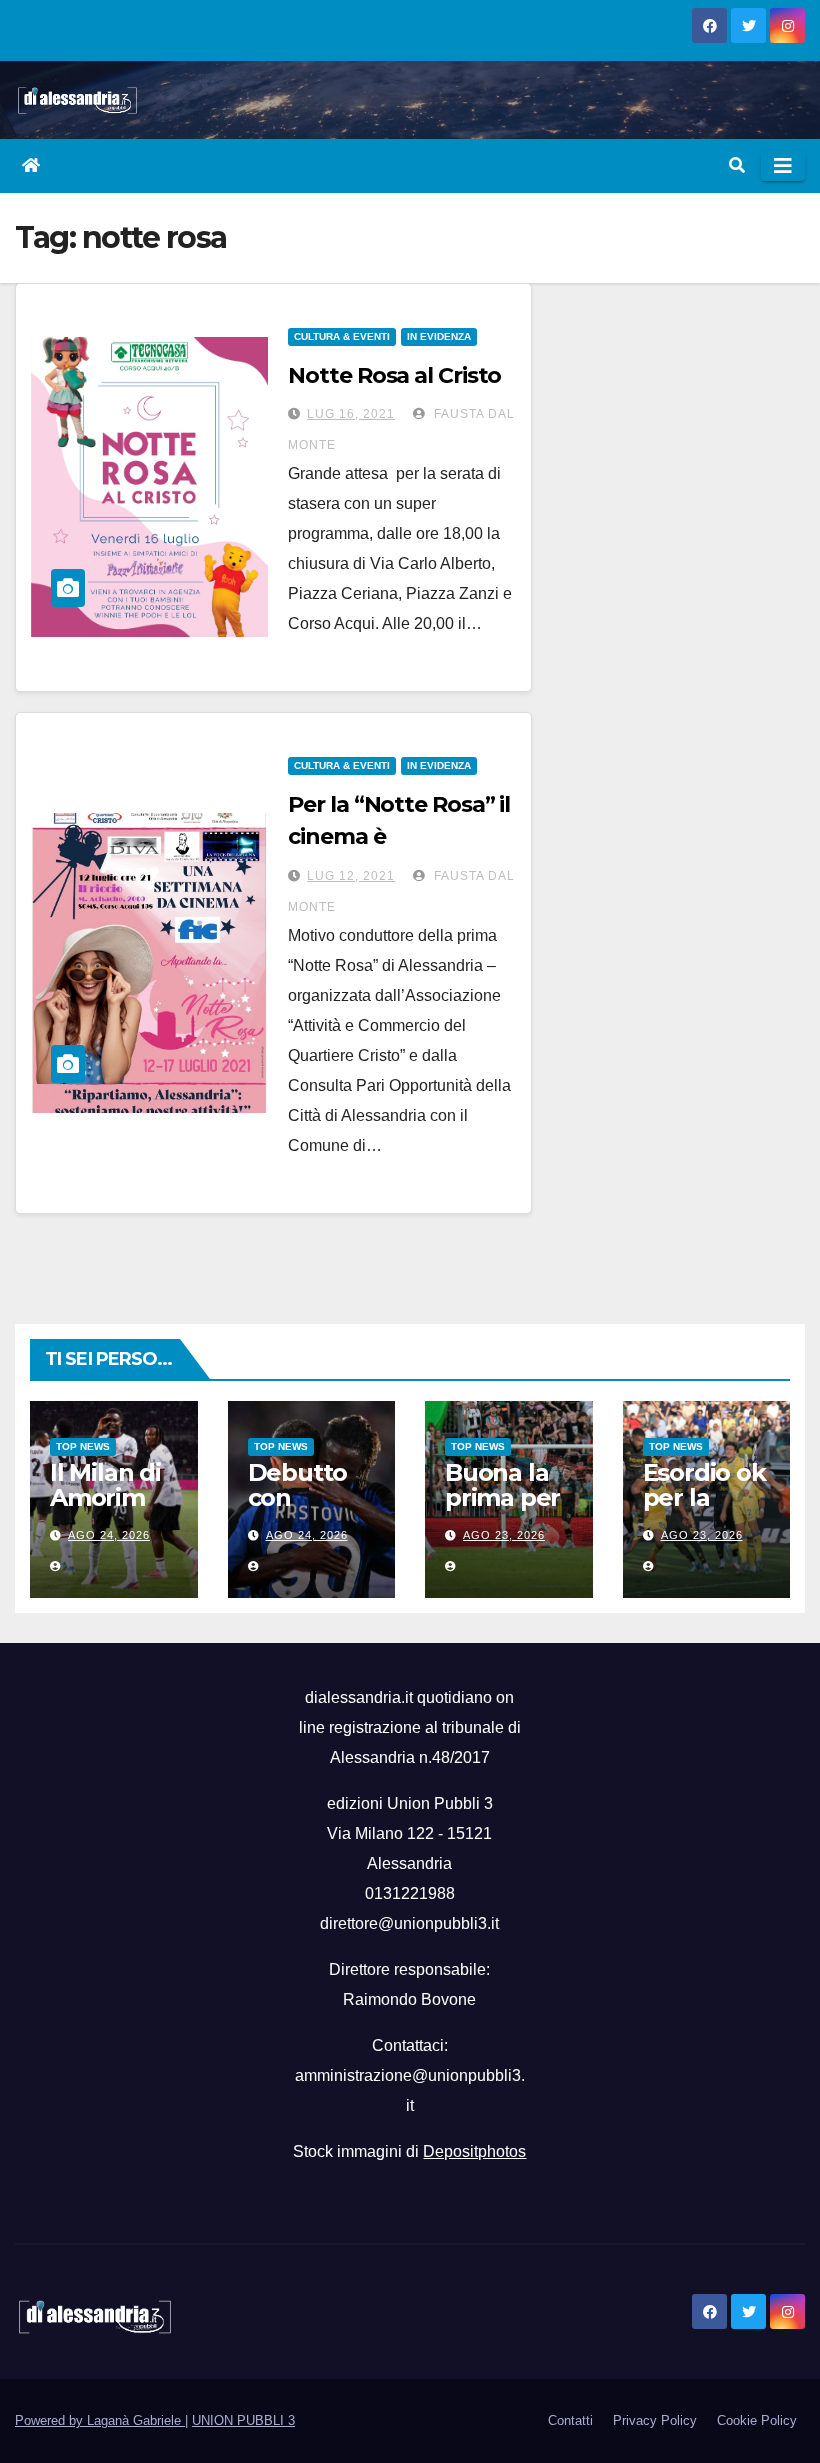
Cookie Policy (757, 2420)
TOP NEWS (83, 1446)
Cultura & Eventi (342, 336)
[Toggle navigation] (783, 166)
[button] (737, 165)
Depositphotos (474, 2151)
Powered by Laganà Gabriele (100, 2420)
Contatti (570, 2420)
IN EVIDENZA (439, 336)
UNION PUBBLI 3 (243, 2420)
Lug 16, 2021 (351, 414)
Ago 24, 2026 (109, 1535)
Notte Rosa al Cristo (394, 375)
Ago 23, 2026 (504, 1535)
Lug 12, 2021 (351, 876)
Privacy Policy (655, 2420)
